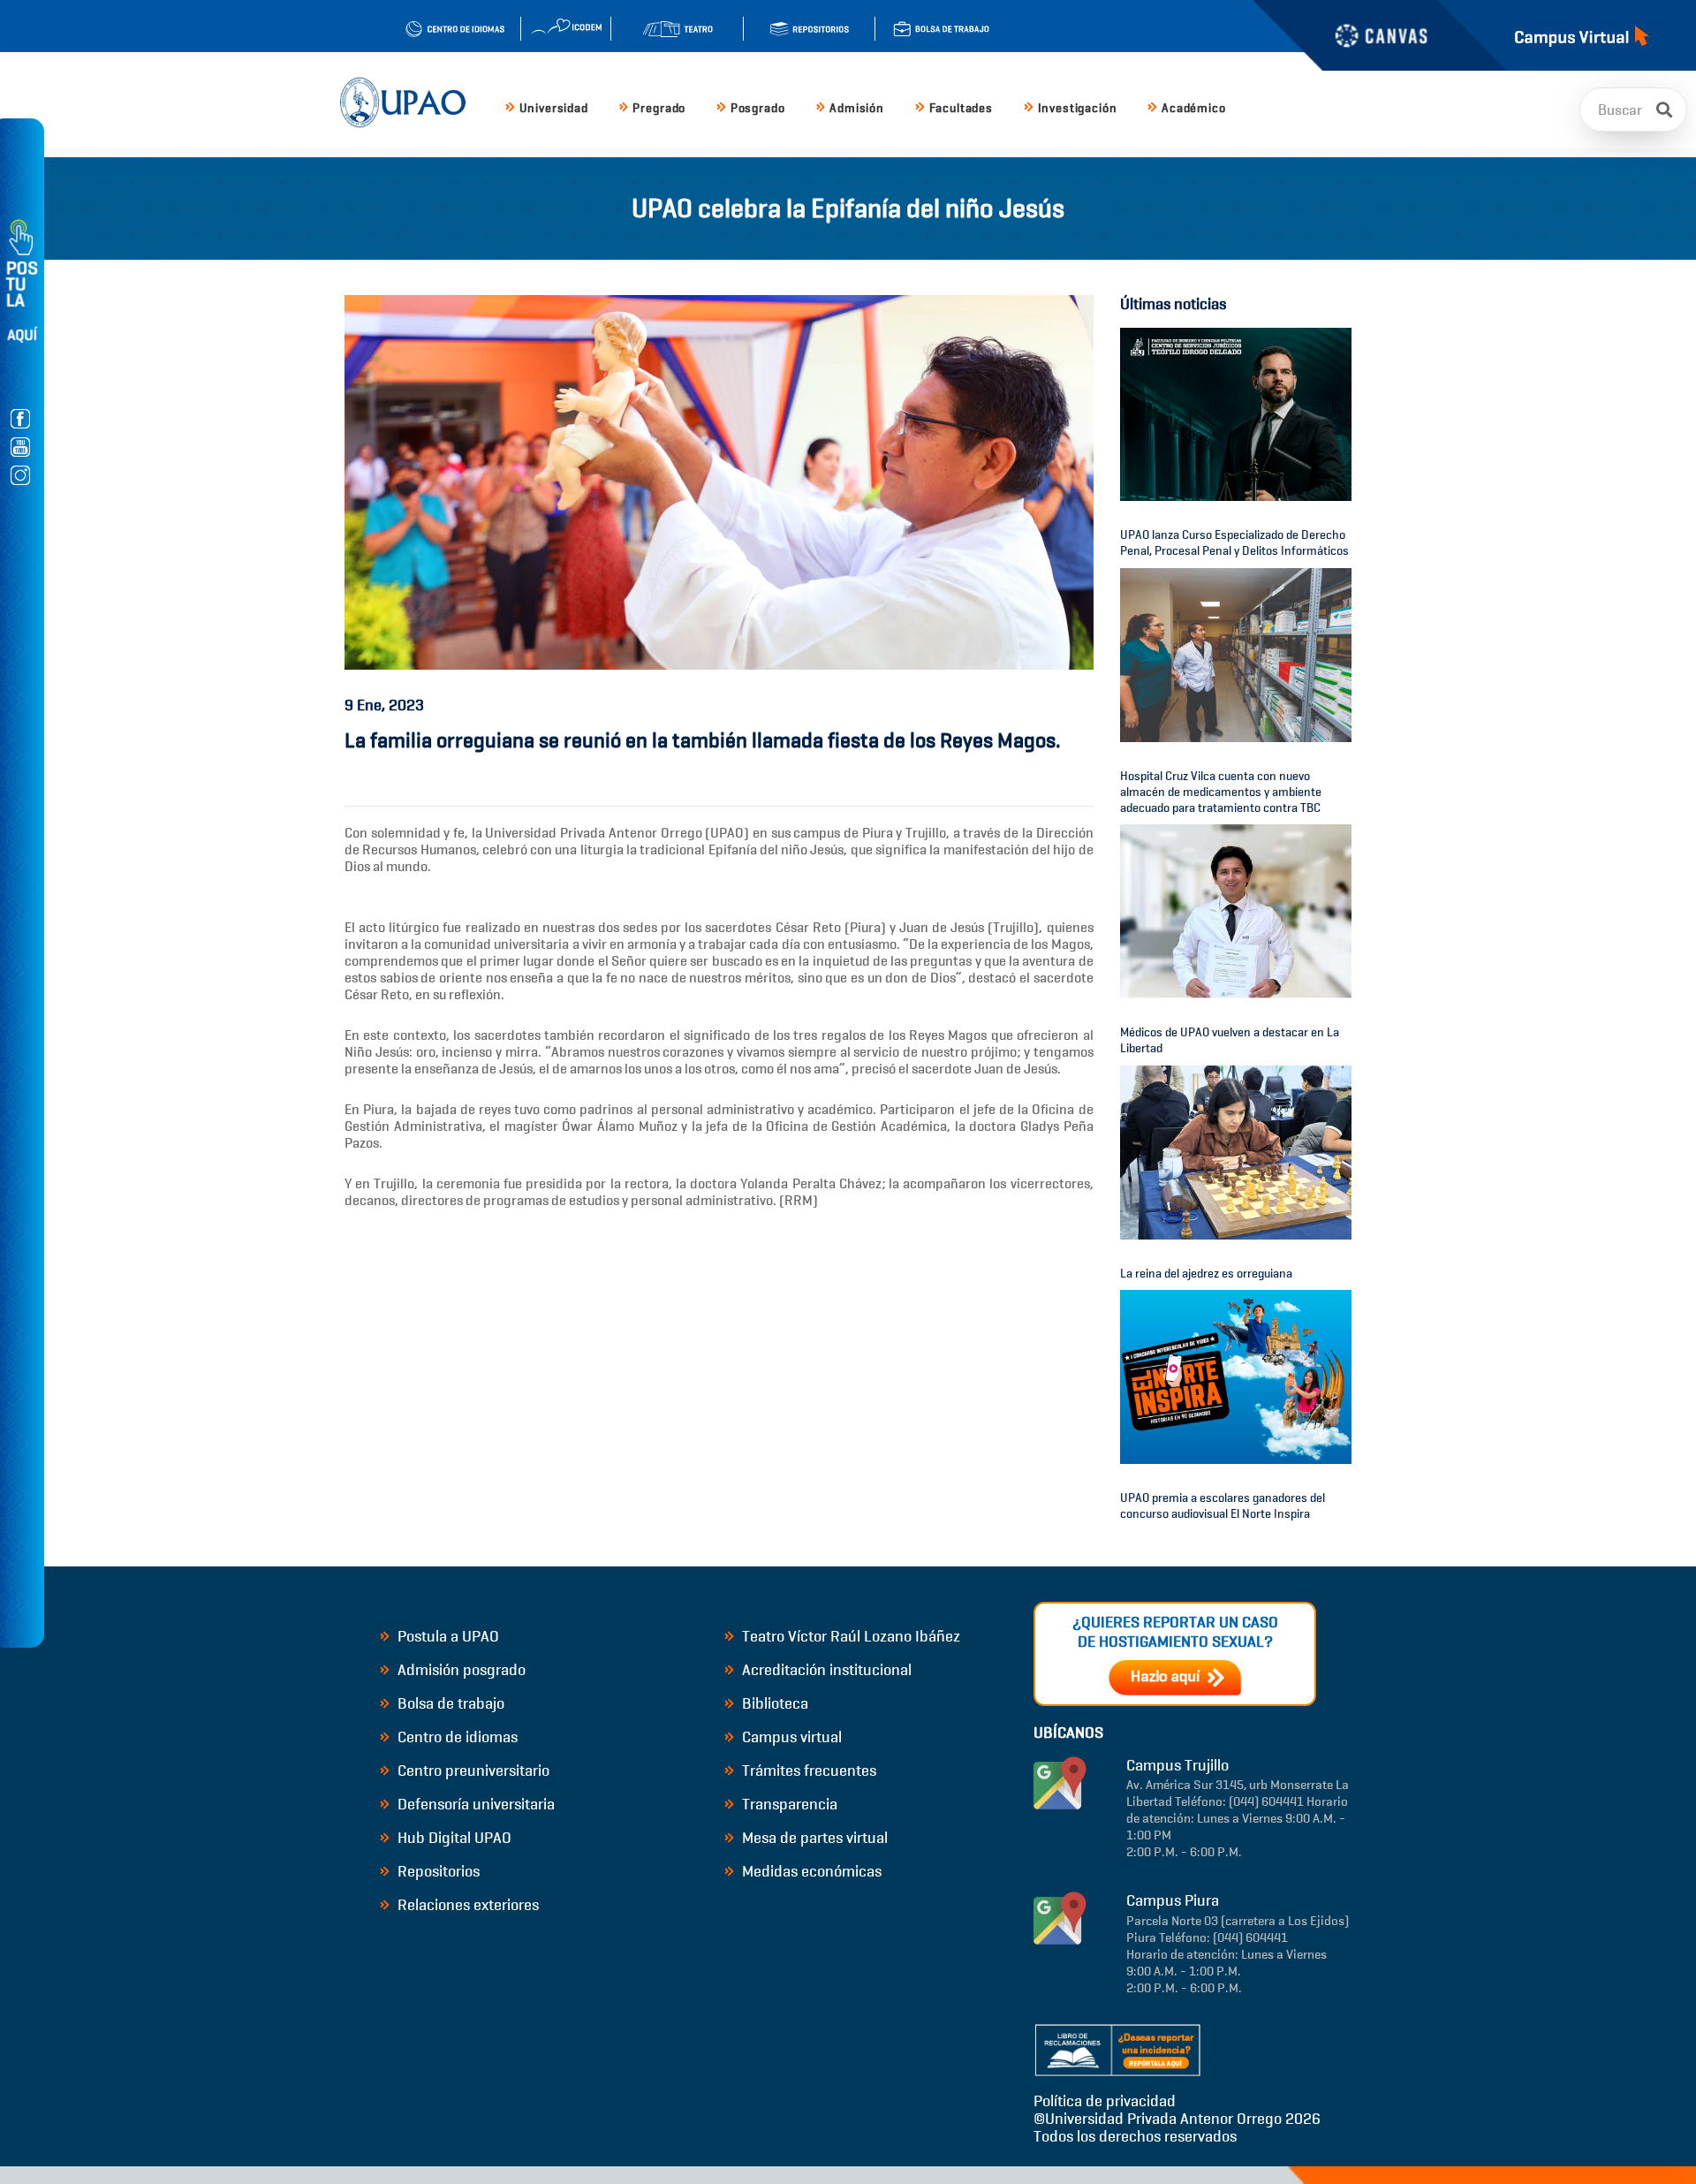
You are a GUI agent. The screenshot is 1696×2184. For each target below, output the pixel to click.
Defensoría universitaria (474, 1804)
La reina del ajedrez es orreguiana (1206, 1274)
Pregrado (659, 108)
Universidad (554, 108)
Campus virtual (790, 1737)
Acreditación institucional (825, 1670)
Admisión (857, 108)
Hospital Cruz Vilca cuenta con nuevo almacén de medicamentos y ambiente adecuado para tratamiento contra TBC (1221, 792)
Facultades (961, 108)
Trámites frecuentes (807, 1771)
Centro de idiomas (456, 1737)
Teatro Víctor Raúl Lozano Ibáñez (849, 1636)
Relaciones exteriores (466, 1905)
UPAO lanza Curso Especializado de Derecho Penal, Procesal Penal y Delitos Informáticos (1234, 543)
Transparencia (788, 1804)
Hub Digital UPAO (453, 1838)
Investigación (1078, 108)
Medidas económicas (810, 1871)
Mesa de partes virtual (813, 1838)
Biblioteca (773, 1703)
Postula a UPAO (447, 1636)
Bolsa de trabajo (449, 1703)
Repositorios (437, 1871)
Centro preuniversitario (472, 1771)
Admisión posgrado (460, 1670)
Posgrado (758, 108)
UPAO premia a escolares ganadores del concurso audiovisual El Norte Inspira (1223, 1506)
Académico (1194, 108)
